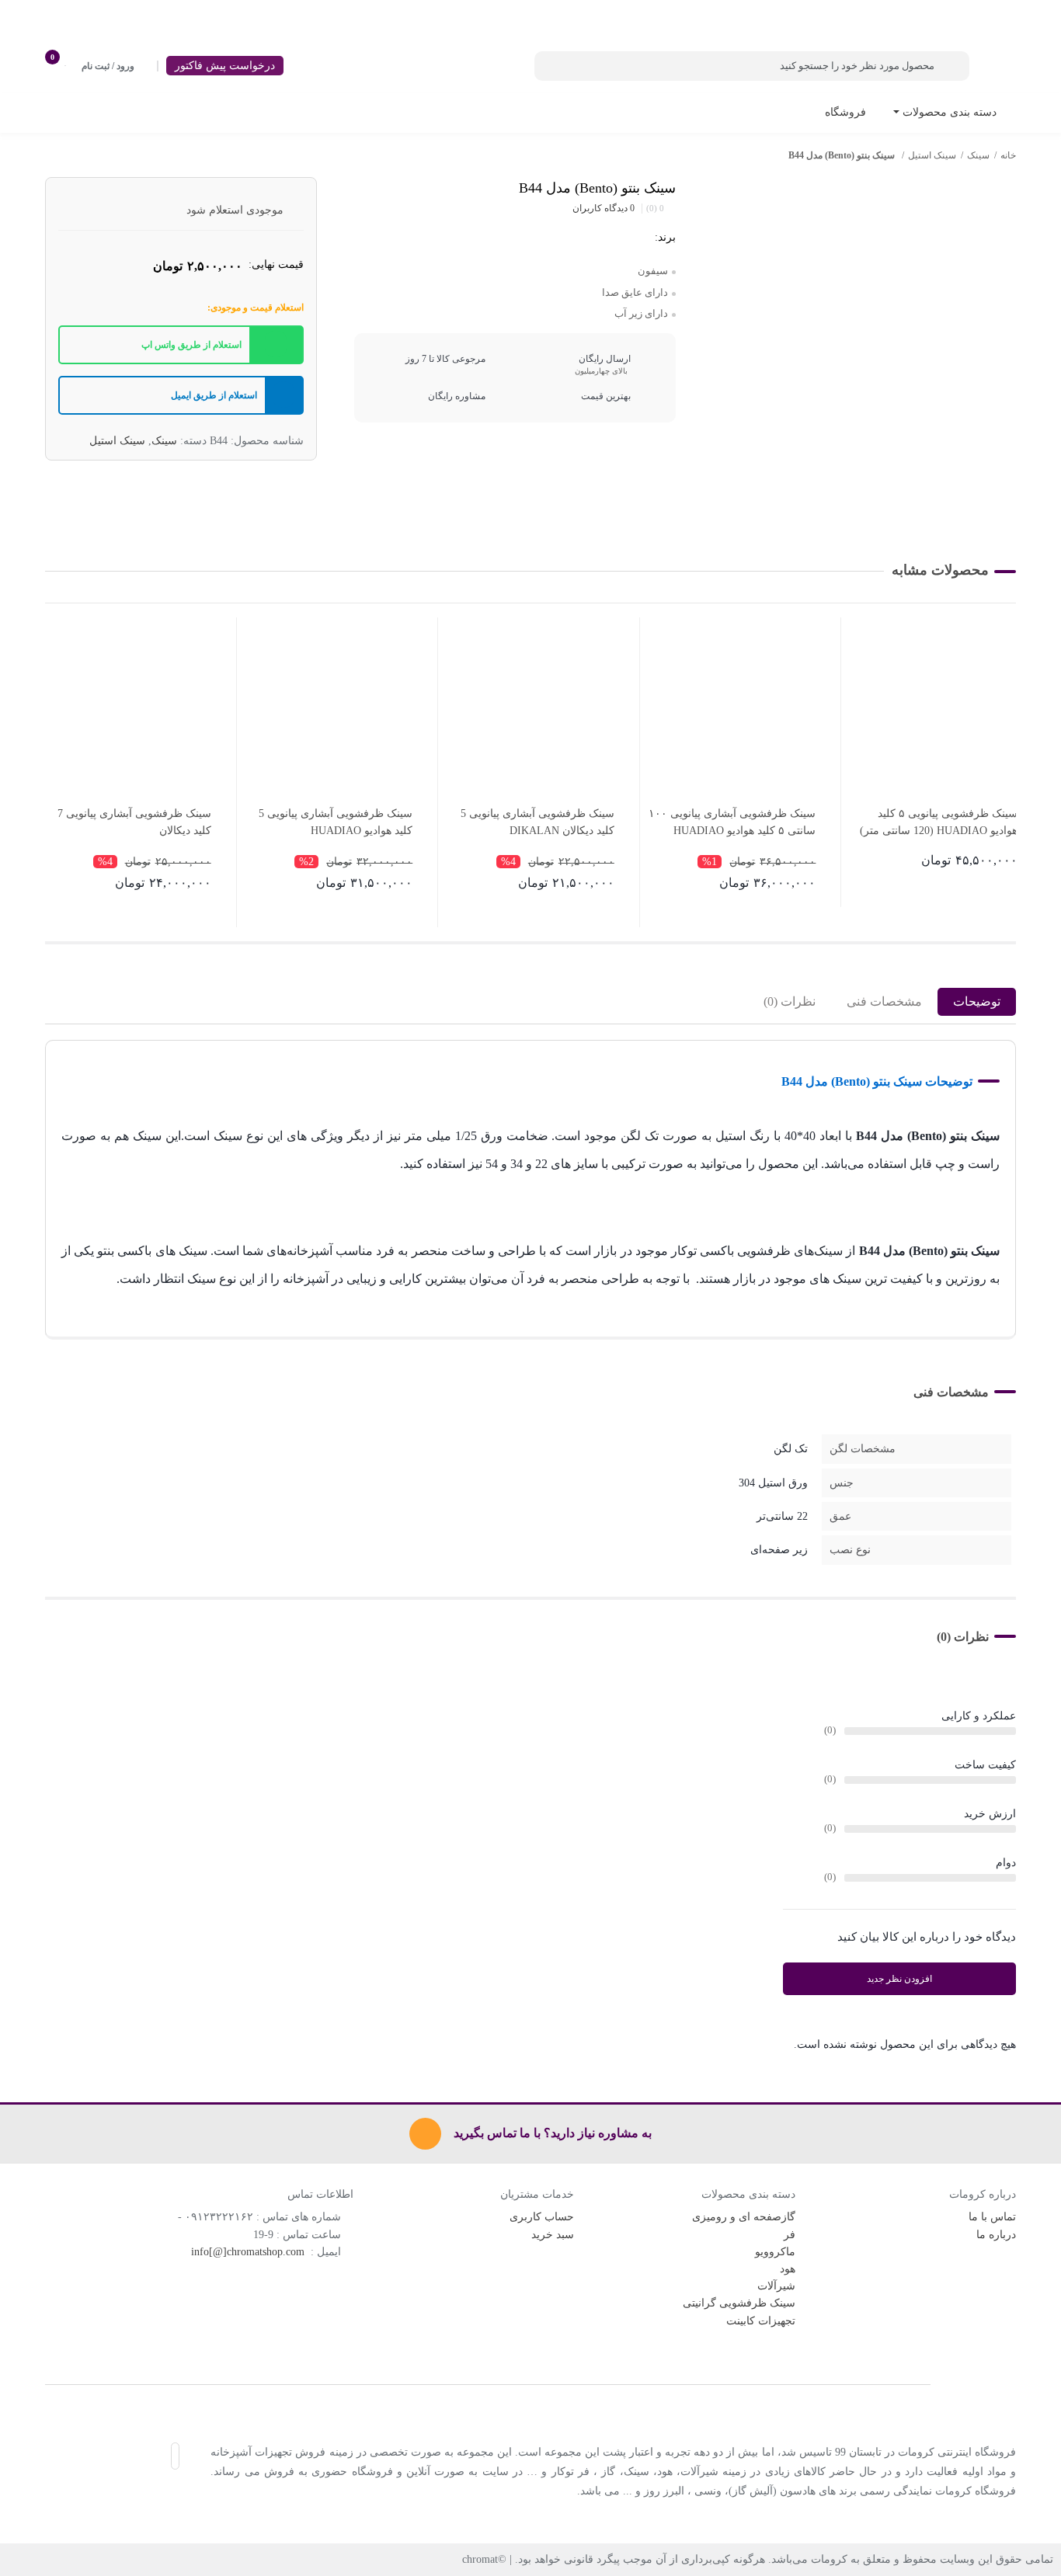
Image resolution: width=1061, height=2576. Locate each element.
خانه (1008, 155)
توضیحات (977, 1001)
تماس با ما (992, 2217)
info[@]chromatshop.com (249, 2252)
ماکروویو (775, 2252)
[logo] (530, 2384)
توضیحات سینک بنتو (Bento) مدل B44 (877, 1081)
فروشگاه (845, 112)
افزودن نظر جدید (899, 1979)
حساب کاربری (542, 2217)
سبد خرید (553, 2235)
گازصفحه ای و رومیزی (744, 2217)
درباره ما (996, 2235)
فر (790, 2235)
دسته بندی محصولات (948, 112)
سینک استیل (932, 155)
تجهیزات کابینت (761, 2321)
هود (788, 2269)
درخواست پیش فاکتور (225, 66)
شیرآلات (776, 2286)
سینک (978, 155)
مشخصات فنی (884, 1001)
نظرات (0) (790, 1001)
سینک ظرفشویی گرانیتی (739, 2303)
